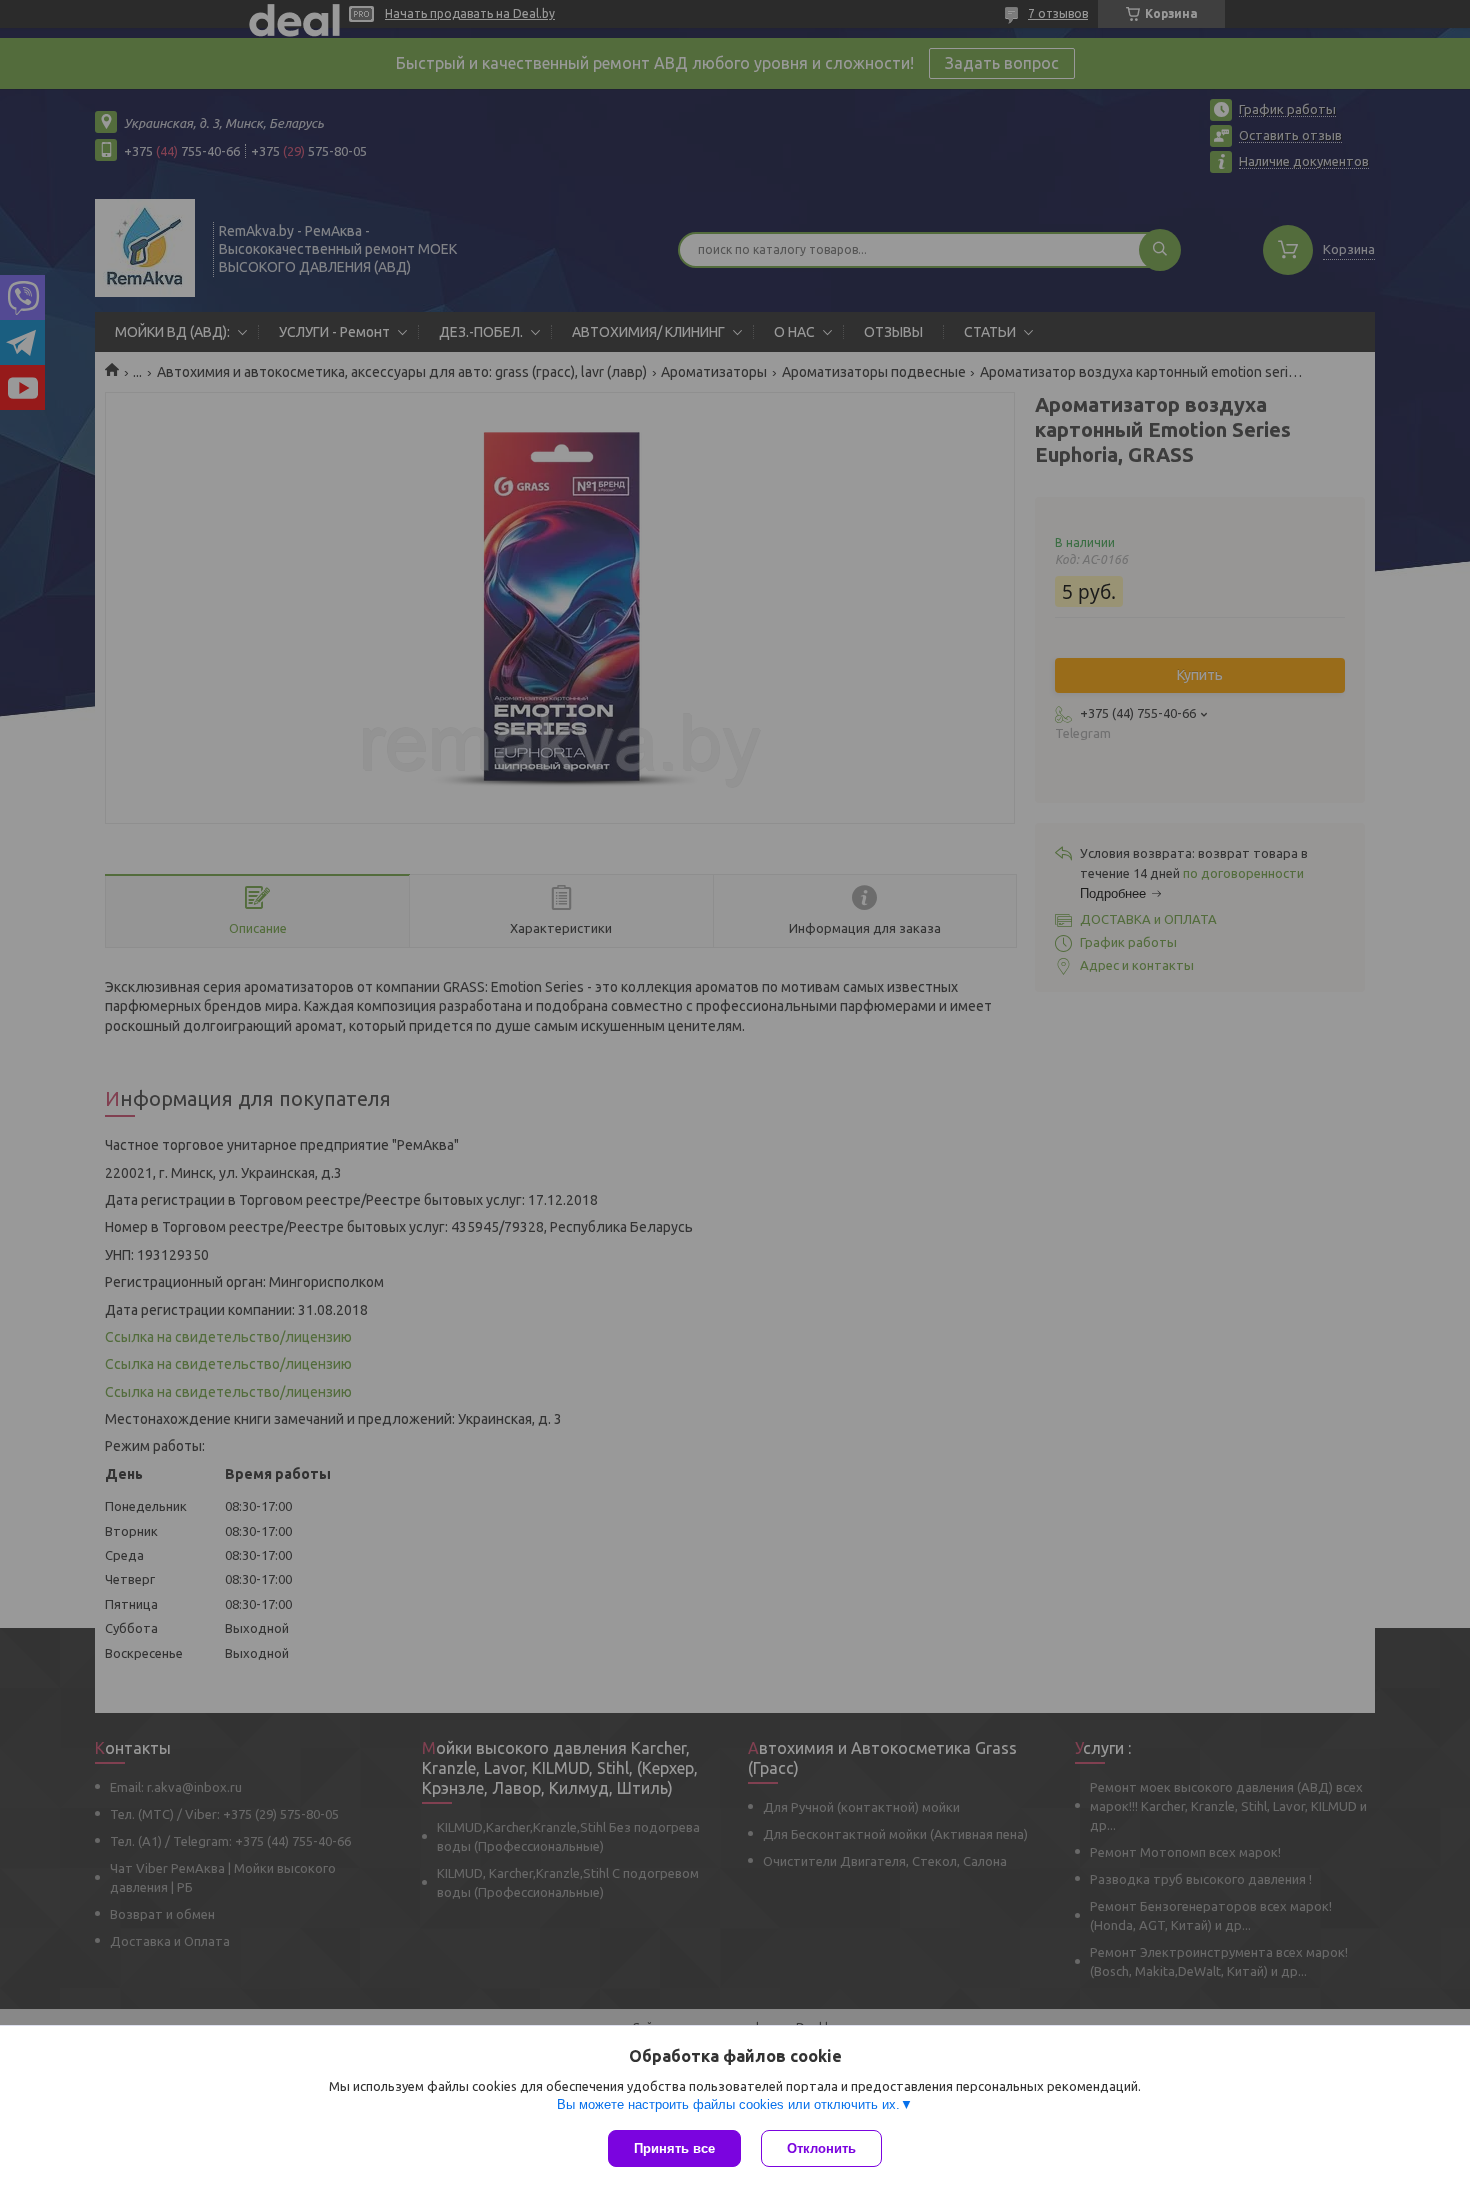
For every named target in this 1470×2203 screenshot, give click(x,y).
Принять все (674, 2148)
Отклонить (821, 2148)
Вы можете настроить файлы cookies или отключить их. (728, 2104)
